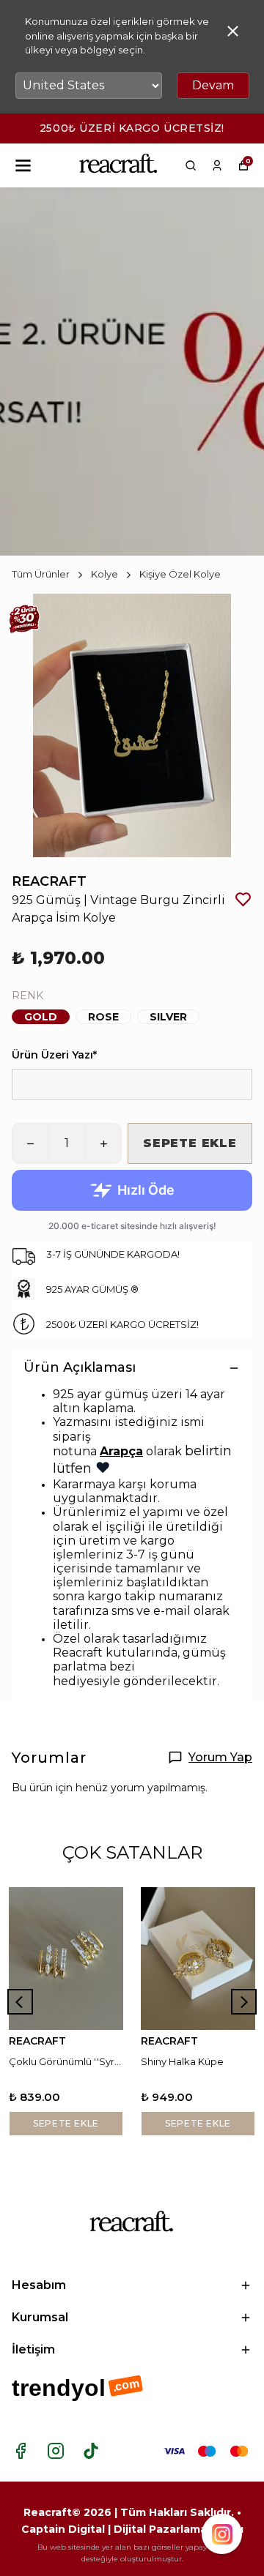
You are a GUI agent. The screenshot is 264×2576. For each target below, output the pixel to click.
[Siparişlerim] (217, 165)
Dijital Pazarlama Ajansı (179, 2529)
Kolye (104, 574)
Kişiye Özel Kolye (180, 574)
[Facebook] (21, 2451)
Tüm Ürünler (41, 574)
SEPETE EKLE (190, 1143)
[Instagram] (56, 2451)
